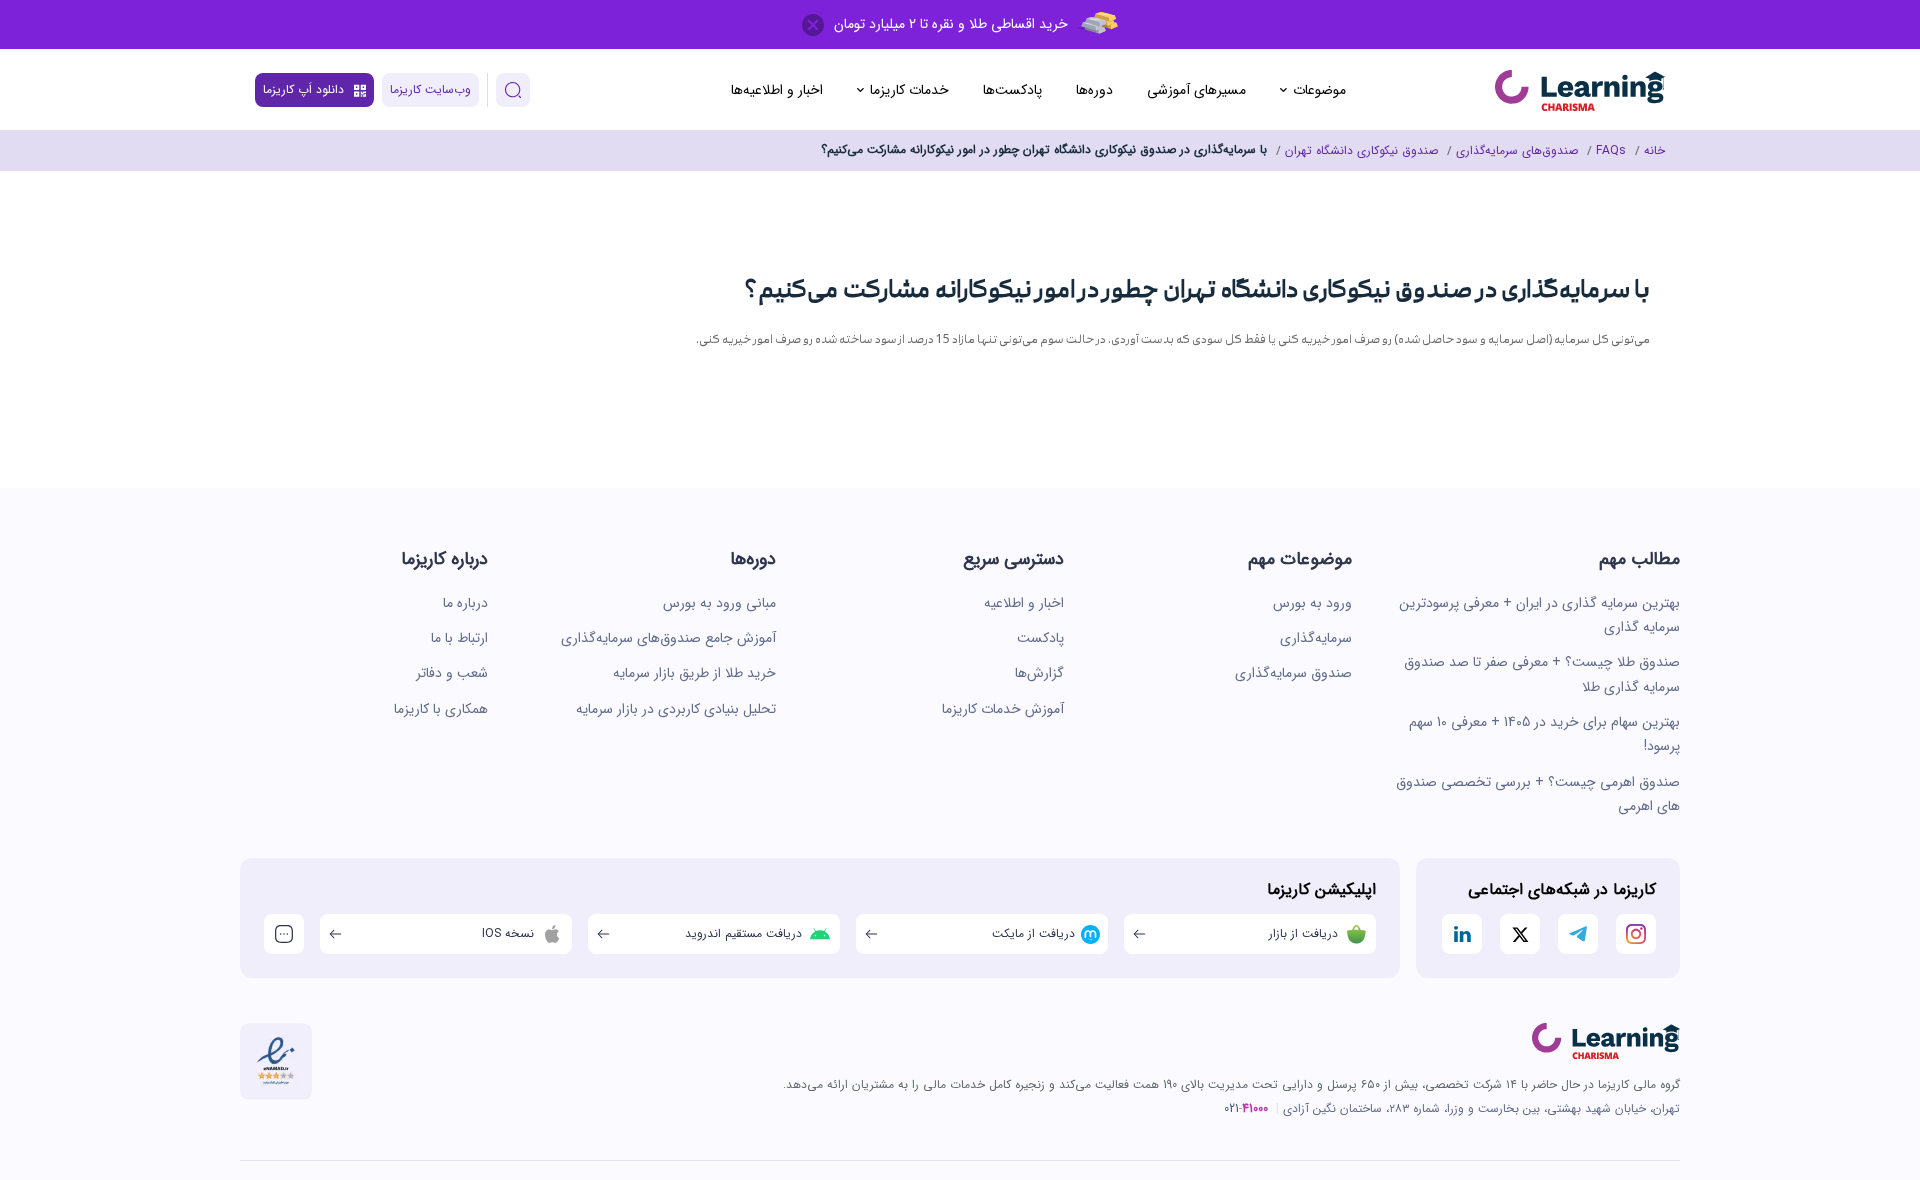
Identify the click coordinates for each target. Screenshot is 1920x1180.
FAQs (1611, 150)
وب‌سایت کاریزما (430, 89)
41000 (1255, 1108)
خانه (1654, 150)
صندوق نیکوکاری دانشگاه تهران (1361, 150)
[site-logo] (1580, 90)
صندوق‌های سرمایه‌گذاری (1517, 150)
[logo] (1606, 1041)
